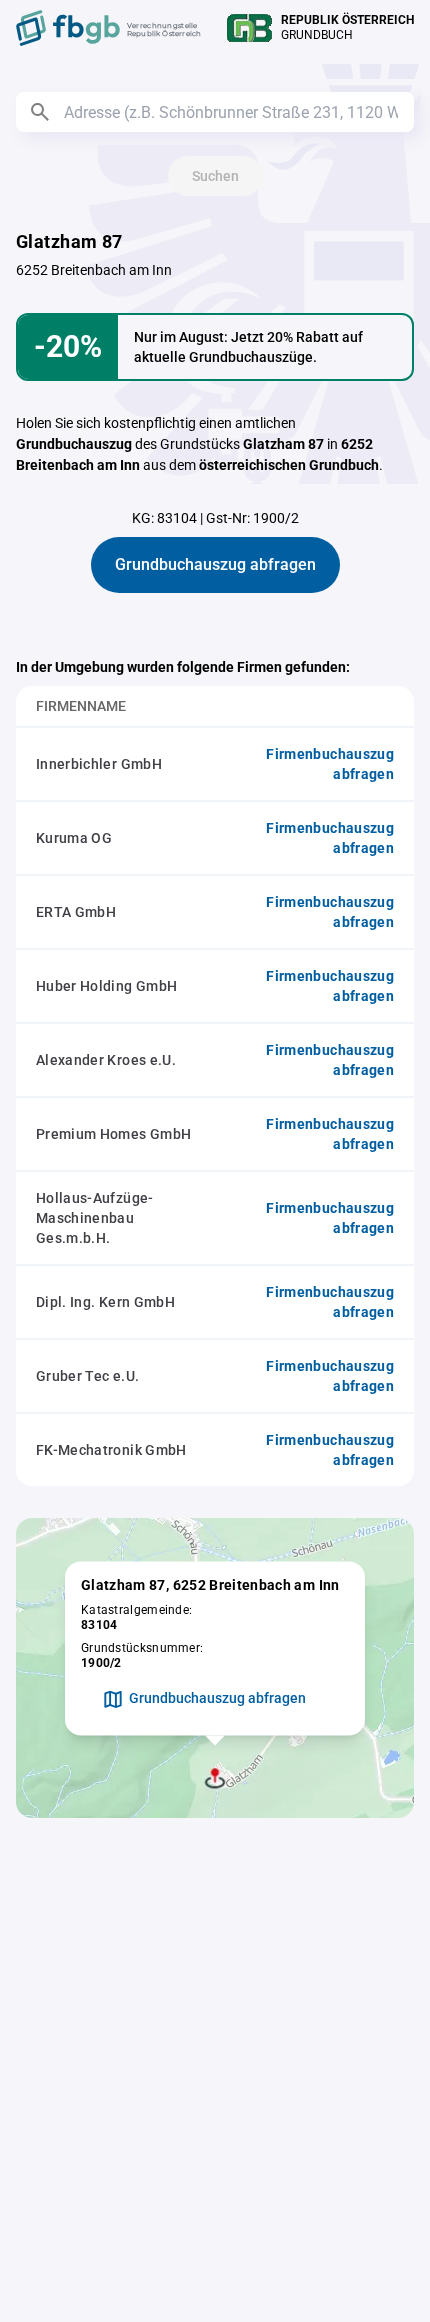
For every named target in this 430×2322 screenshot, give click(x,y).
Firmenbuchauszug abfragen (330, 764)
